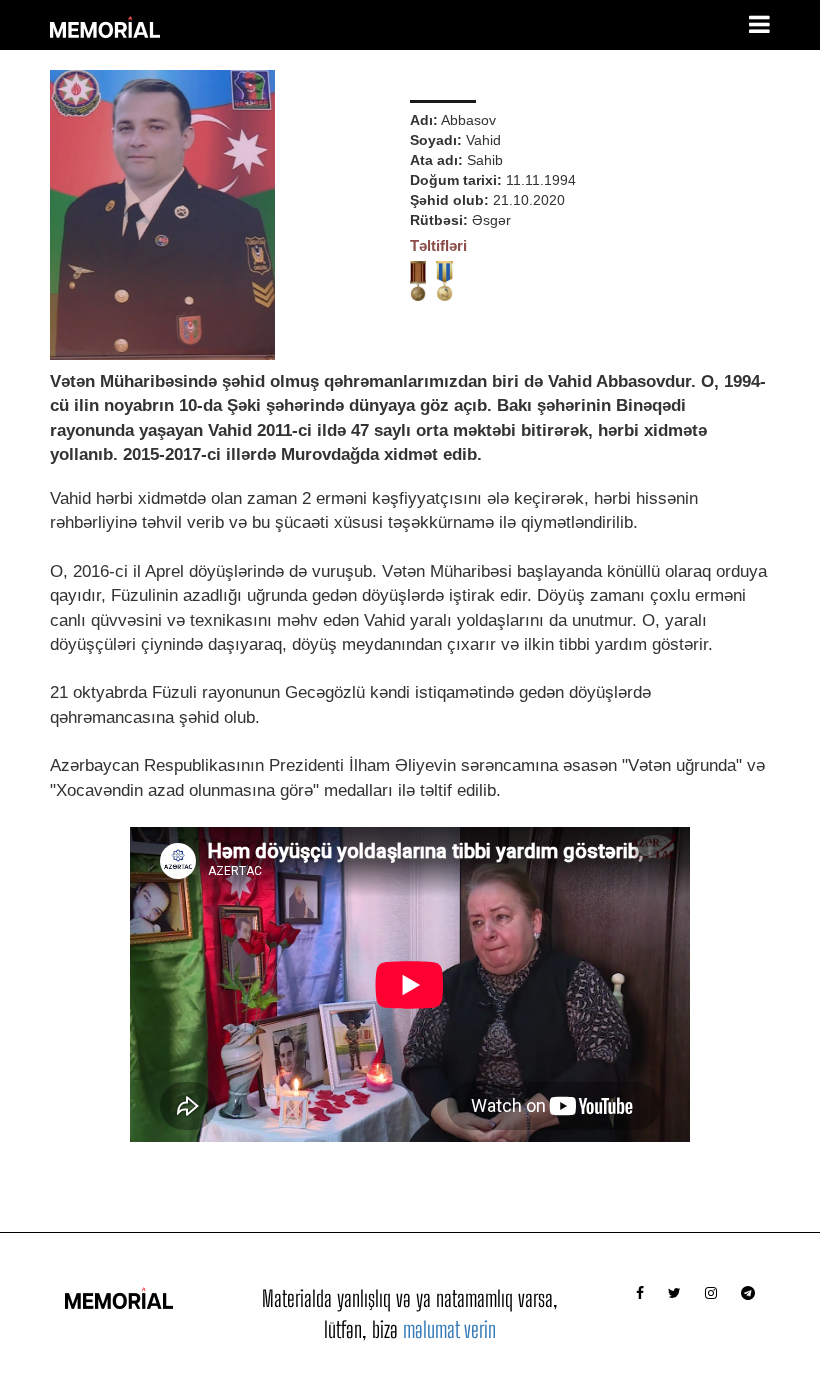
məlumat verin (449, 1329)
